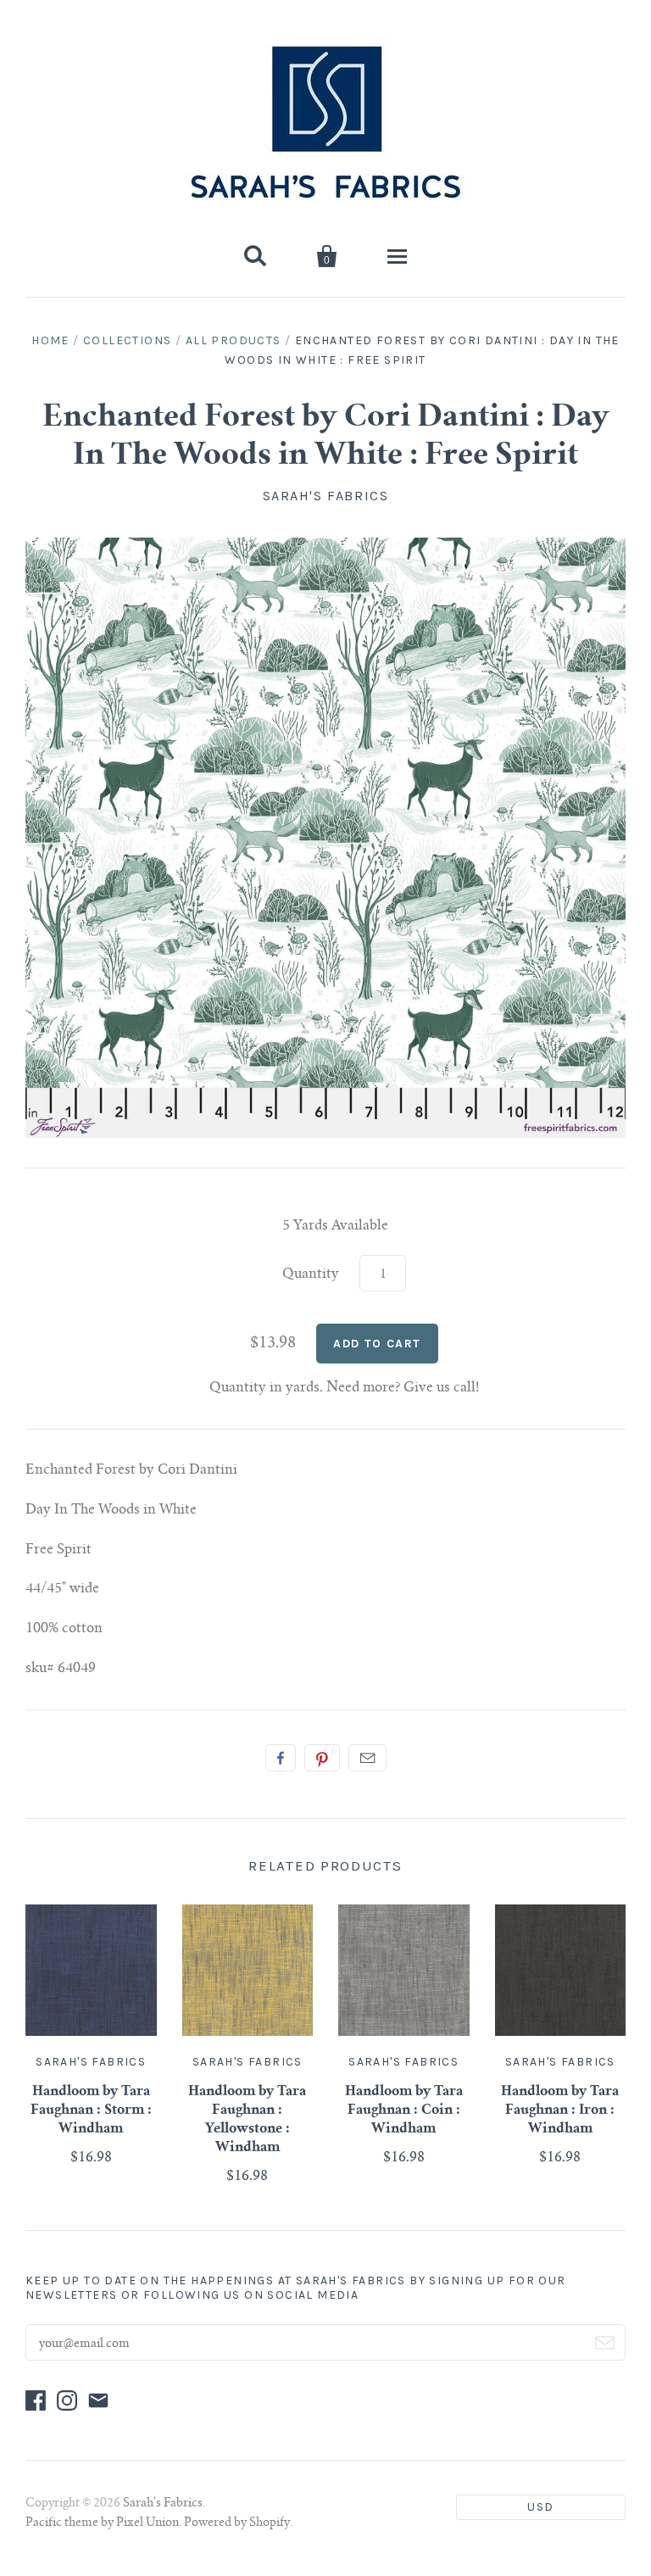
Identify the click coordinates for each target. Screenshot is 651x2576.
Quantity (311, 1274)
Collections (127, 340)
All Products (234, 340)
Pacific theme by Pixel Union (102, 2523)
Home (50, 340)
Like (281, 1758)
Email (367, 1758)
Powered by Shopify (237, 2523)
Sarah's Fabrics (326, 496)
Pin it (322, 1758)
